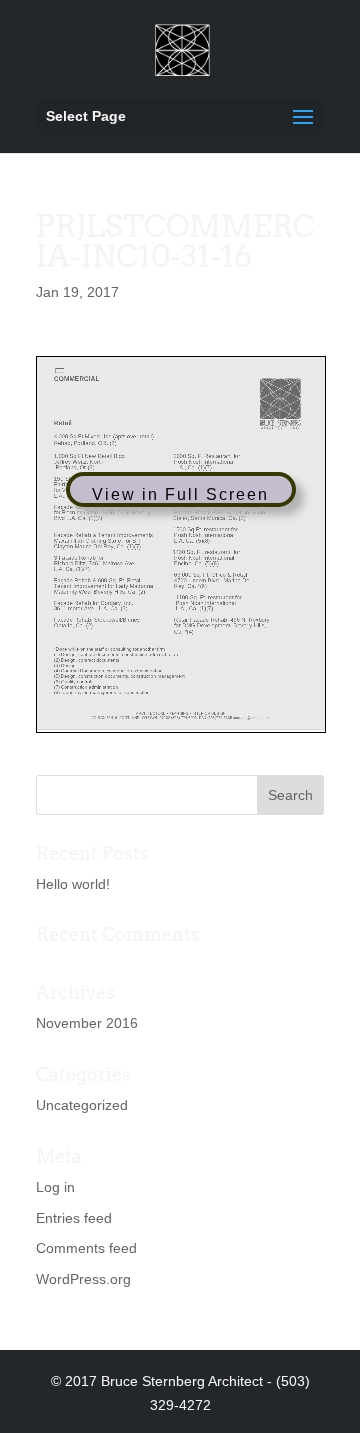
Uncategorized (82, 1105)
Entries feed (74, 1218)
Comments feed (86, 1248)
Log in (55, 1187)
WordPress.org (83, 1279)
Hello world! (73, 884)
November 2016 (87, 1023)
